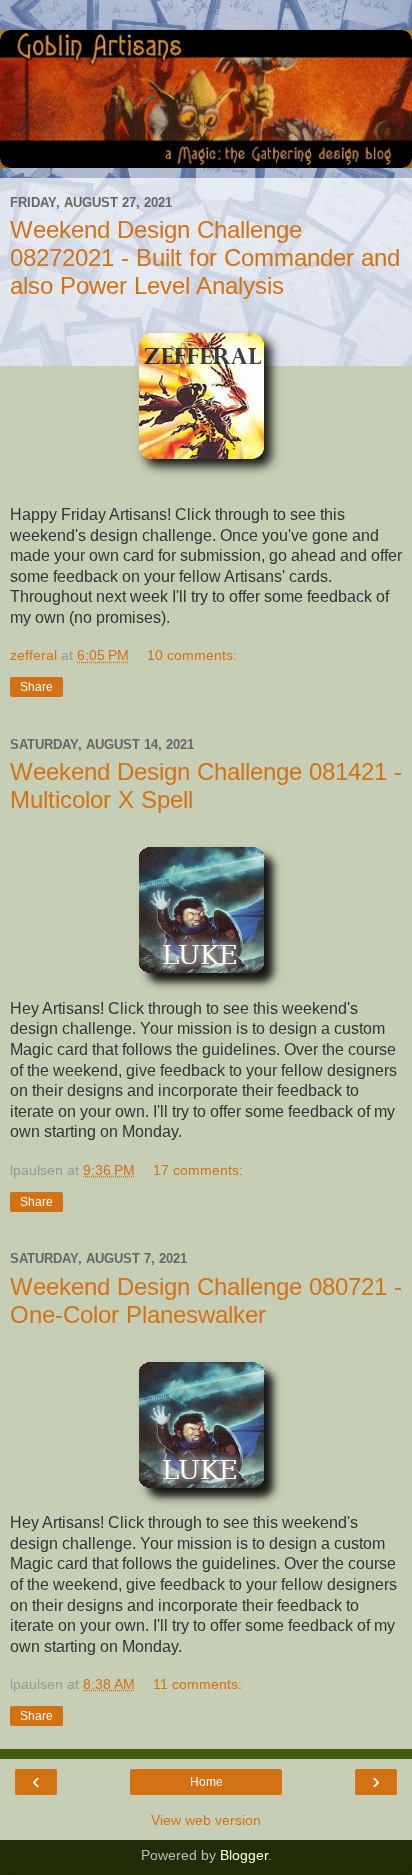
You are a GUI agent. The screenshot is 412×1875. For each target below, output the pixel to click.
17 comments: (198, 1170)
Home (206, 1782)
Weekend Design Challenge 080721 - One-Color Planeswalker (206, 1300)
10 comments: (192, 655)
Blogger (244, 1855)
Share (36, 687)
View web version (206, 1820)
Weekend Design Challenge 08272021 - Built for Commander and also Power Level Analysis (205, 257)
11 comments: (197, 1684)
